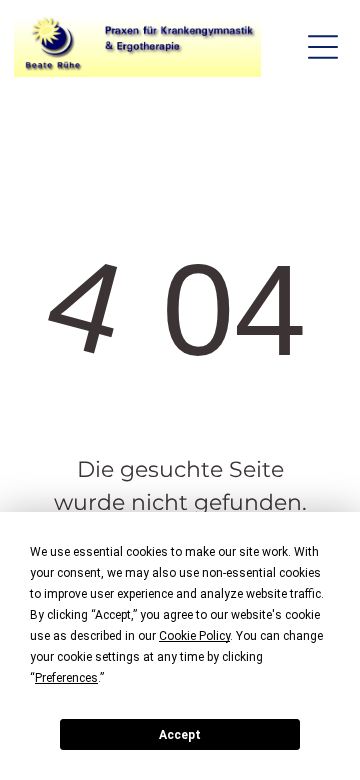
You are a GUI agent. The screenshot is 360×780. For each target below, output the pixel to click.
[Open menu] (323, 47)
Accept (180, 735)
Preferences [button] (66, 678)
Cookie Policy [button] (194, 636)
